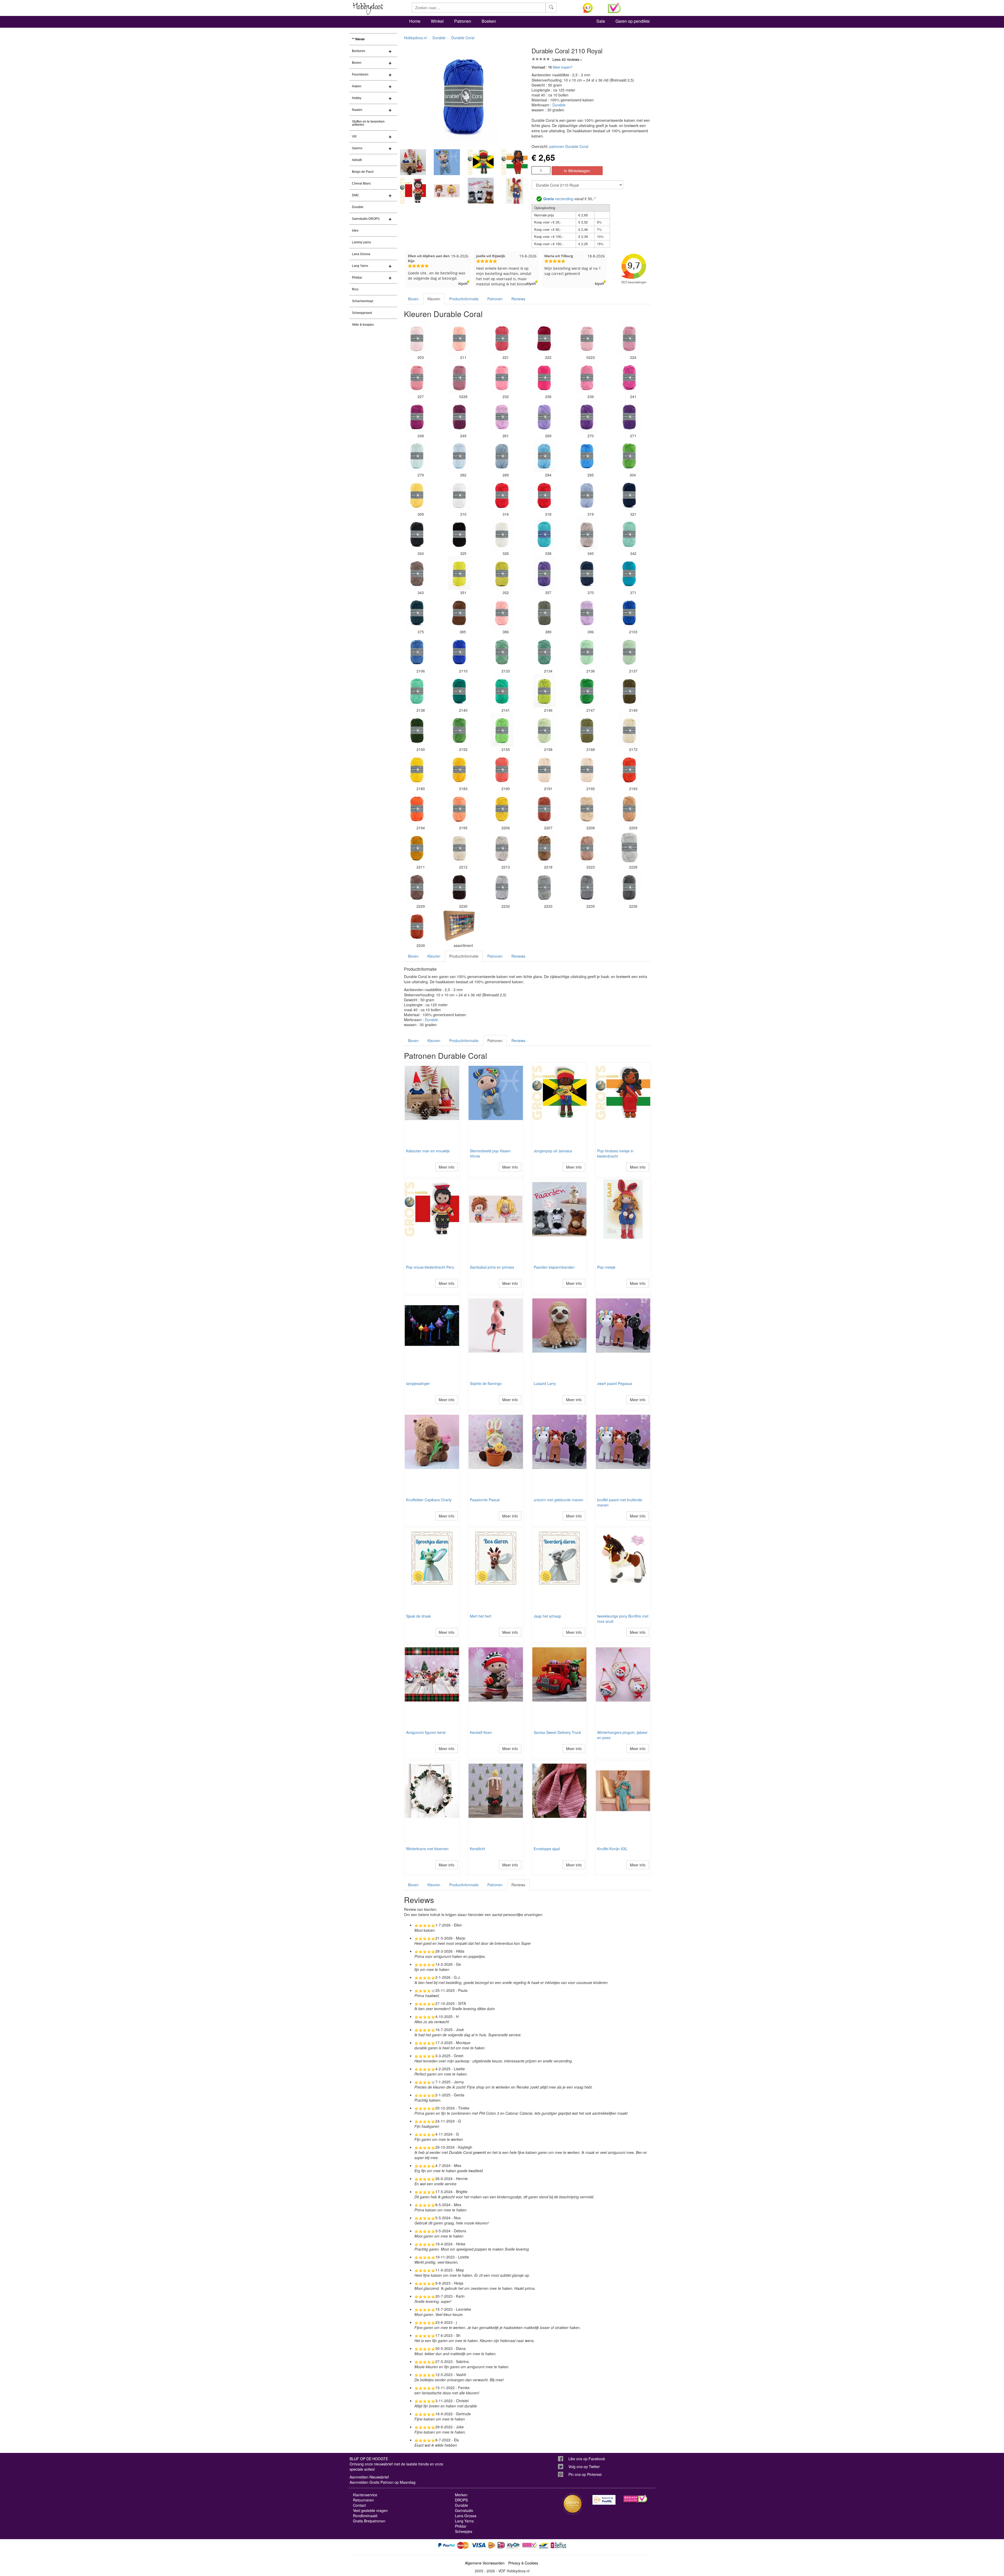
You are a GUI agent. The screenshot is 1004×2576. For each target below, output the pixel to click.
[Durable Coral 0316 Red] (502, 494)
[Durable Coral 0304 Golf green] (629, 455)
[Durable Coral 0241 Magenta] (629, 377)
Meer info (447, 1167)
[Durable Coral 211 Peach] (459, 338)
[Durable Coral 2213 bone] (502, 847)
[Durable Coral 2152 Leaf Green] (459, 730)
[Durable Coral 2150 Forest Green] (417, 730)
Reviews (518, 299)
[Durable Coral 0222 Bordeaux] (544, 338)
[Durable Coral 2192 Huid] (587, 769)
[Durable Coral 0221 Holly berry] (502, 338)
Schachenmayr (363, 301)
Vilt (354, 136)
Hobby (357, 98)
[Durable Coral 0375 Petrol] (417, 612)
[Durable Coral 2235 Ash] (587, 887)
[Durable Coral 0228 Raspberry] (459, 377)
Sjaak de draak (418, 1616)
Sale (601, 21)
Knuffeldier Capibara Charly (429, 1500)
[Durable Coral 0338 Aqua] (544, 534)
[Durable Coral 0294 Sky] (544, 455)
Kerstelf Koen (481, 1732)
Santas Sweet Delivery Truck (557, 1732)
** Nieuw (358, 39)
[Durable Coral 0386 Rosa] (502, 612)
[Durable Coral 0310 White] (459, 494)
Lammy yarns (361, 242)
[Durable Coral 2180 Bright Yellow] (417, 769)
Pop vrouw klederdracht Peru (430, 1267)
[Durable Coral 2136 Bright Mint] (587, 651)
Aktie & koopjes (363, 325)
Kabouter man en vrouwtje (428, 1151)
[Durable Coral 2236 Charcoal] (629, 887)
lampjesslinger (418, 1383)
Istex (355, 231)
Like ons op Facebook (587, 2459)
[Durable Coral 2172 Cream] (629, 730)
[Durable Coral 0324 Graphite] (417, 534)
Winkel (437, 21)
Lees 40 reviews (566, 59)
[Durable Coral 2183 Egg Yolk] (459, 769)
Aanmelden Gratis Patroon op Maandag (383, 2482)
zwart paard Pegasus (615, 1383)
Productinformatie (464, 299)
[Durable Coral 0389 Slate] (544, 612)
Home (415, 21)
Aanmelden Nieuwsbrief (369, 2477)
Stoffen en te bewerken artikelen (368, 123)
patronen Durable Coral (569, 146)
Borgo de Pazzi (363, 172)
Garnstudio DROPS (366, 219)
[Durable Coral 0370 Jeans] (587, 573)
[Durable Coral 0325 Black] (459, 534)
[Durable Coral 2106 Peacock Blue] (417, 651)
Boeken (489, 21)
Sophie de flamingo (486, 1383)
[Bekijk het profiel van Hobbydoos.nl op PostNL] (604, 2500)
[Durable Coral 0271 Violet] (629, 416)
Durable (358, 207)
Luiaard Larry (545, 1383)
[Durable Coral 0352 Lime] (502, 573)
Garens (357, 148)
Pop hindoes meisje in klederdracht (615, 1153)
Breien (357, 63)
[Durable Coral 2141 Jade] (502, 691)
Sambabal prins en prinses (492, 1267)
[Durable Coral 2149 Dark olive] (629, 691)
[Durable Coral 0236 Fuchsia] (544, 377)
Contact (359, 2505)
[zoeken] (551, 8)
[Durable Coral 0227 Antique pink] (417, 377)
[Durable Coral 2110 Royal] (459, 651)
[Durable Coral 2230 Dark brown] (459, 887)
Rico (355, 289)
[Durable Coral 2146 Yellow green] (544, 691)
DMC (356, 195)
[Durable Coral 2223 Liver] (587, 847)
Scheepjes (464, 2531)
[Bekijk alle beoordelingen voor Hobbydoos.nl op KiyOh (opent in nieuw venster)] (591, 8)
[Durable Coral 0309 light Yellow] (417, 494)
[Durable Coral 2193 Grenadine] (629, 769)
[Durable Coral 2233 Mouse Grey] (544, 887)
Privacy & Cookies (523, 2563)
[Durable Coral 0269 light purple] (544, 416)
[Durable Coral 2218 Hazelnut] (544, 847)
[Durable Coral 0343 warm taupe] (417, 573)
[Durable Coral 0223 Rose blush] (587, 338)
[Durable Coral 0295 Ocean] (587, 455)
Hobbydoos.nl (415, 38)
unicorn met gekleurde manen (558, 1500)
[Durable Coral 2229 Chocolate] (417, 887)
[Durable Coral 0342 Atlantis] (629, 534)
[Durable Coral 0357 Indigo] (544, 573)
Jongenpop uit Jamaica (553, 1151)
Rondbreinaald (365, 2516)
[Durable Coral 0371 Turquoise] (629, 573)
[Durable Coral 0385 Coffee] (459, 612)
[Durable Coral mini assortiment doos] (459, 926)
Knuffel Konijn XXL (612, 1849)
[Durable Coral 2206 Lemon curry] (502, 808)
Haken (357, 86)
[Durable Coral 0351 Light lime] (459, 573)
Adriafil (357, 160)
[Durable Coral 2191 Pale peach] (544, 769)
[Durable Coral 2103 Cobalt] (629, 612)
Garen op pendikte (633, 21)
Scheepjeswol (362, 313)
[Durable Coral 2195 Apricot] (459, 808)
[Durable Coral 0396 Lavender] (587, 612)
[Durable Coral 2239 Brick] (417, 926)
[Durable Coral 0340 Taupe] (587, 534)
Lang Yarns (360, 266)
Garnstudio (464, 2510)
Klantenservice (365, 2495)
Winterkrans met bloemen (427, 1849)
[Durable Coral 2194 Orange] (417, 808)
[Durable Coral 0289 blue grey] (502, 455)
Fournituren (360, 74)
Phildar (357, 278)
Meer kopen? (563, 67)
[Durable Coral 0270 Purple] (587, 416)
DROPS (461, 2500)
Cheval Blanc (361, 183)
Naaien (357, 110)
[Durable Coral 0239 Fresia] (587, 377)
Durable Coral (463, 38)
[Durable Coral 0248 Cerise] (417, 416)
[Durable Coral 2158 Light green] (544, 730)
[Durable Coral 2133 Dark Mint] (502, 651)
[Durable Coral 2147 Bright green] (587, 691)
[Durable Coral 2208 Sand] (587, 808)
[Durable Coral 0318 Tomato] (544, 494)
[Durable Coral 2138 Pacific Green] (417, 691)
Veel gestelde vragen (370, 2510)
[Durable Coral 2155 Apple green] (502, 730)
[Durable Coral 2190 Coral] (502, 769)
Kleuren (434, 299)
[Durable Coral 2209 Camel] (629, 808)
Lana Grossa (361, 254)
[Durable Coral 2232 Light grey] (502, 887)
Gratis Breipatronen (369, 2521)
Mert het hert (481, 1616)
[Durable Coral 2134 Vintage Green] (544, 651)
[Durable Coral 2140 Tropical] (459, 691)
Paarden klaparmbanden (554, 1267)
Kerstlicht (477, 1849)
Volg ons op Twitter (584, 2466)
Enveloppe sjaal (547, 1849)
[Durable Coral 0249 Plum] (459, 416)
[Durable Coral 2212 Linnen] (459, 847)
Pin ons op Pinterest (585, 2474)
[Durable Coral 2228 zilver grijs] (629, 847)
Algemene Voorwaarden (485, 2563)
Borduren (359, 51)
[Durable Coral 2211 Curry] (417, 847)
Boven (413, 299)
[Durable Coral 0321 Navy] (629, 494)
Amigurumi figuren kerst (426, 1732)
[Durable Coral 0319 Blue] (587, 494)
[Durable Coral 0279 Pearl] (417, 455)
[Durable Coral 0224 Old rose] (629, 338)
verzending (558, 199)
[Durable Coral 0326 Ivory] (502, 534)
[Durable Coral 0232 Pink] (502, 377)
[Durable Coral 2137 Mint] (629, 651)
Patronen (463, 21)
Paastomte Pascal (485, 1500)
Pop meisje (606, 1267)
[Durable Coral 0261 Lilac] (502, 416)
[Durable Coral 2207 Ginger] (544, 808)
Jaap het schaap (547, 1616)
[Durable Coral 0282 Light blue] (459, 455)
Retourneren (363, 2500)
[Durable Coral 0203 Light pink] (417, 338)
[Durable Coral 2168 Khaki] (587, 730)
